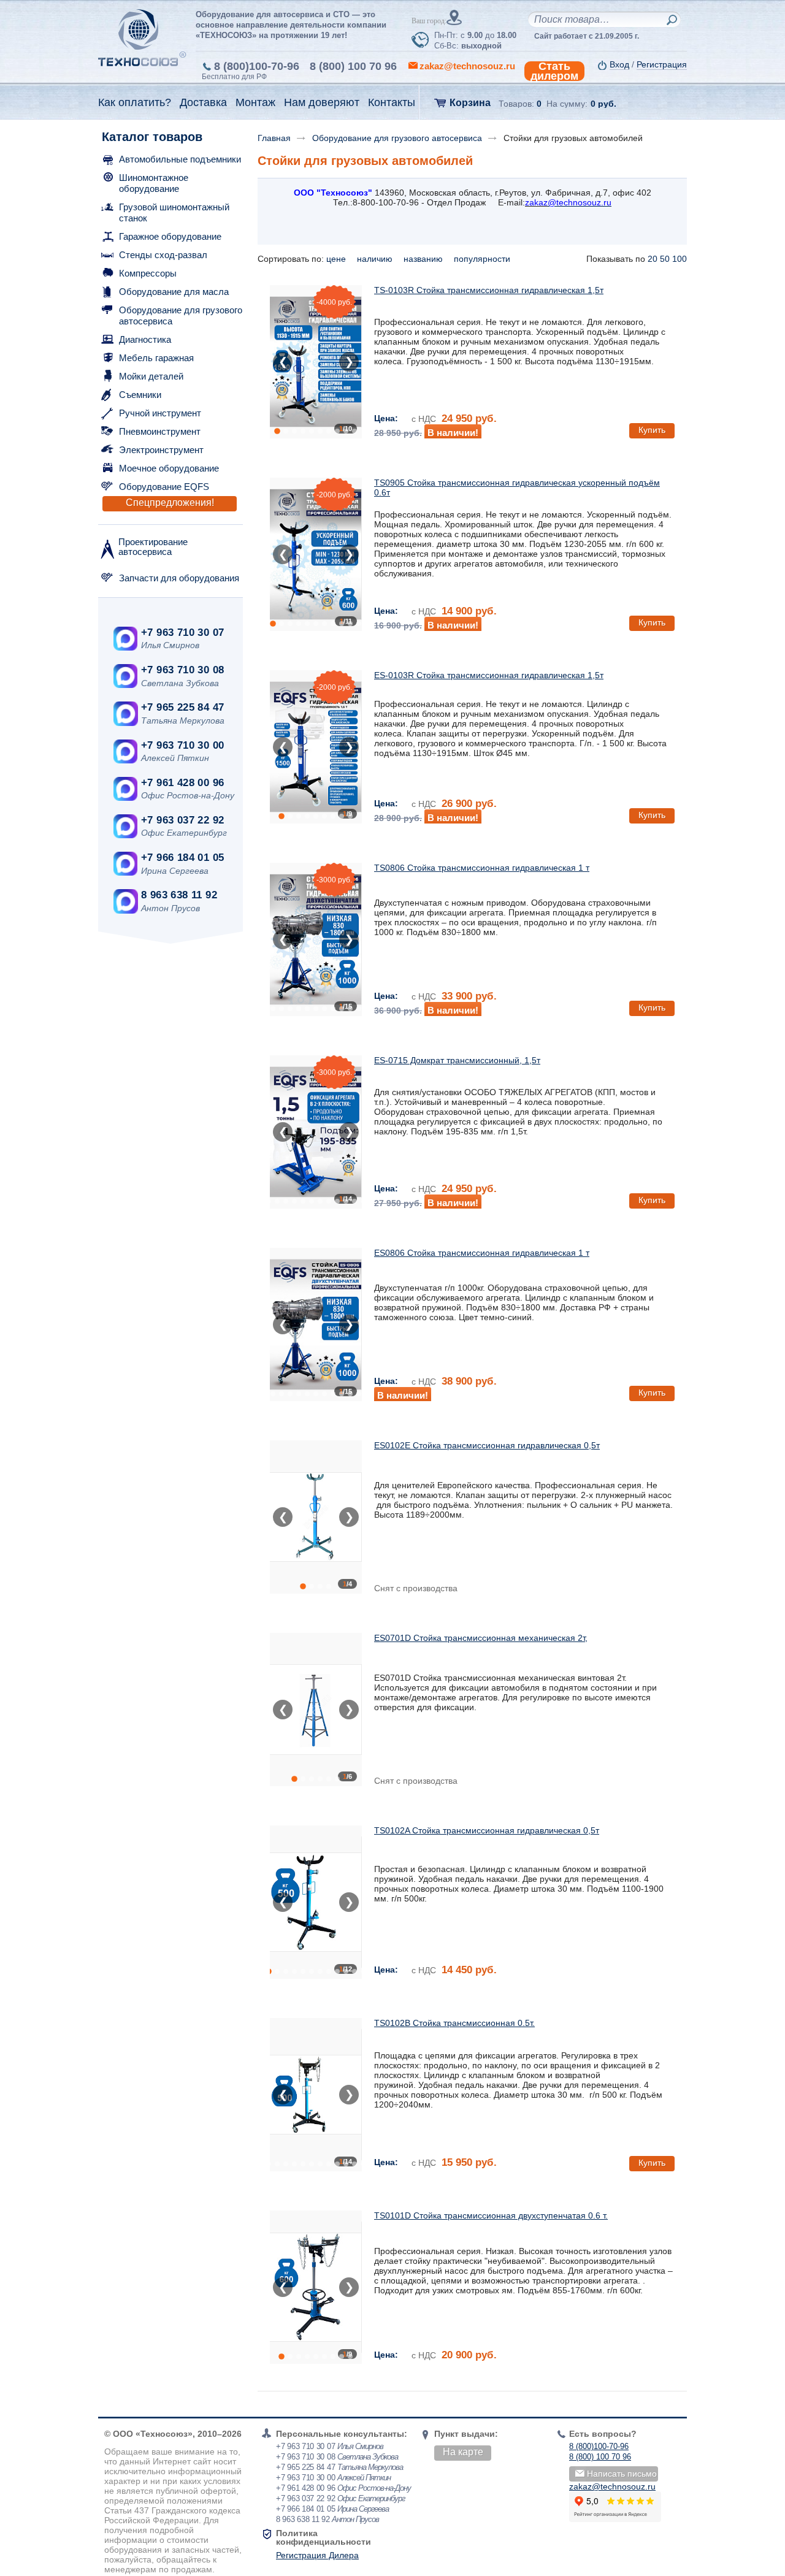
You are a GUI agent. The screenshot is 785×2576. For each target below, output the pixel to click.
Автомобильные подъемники (180, 159)
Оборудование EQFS (164, 487)
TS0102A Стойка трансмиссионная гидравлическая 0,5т (487, 1830)
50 (665, 259)
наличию (376, 259)
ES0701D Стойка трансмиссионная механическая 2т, (481, 1638)
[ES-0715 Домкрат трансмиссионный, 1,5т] (316, 1132)
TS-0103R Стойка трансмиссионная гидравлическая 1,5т (489, 290)
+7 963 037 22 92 (182, 820)
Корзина (470, 103)
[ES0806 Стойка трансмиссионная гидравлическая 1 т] (316, 1324)
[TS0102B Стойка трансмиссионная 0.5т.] (316, 2095)
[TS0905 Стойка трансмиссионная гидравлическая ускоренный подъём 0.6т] (316, 554)
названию (424, 259)
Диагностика (145, 339)
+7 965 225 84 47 (182, 707)
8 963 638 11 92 (179, 895)
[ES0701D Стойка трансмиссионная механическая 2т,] (316, 1710)
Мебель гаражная (156, 358)
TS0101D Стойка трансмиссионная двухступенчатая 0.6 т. (491, 2215)
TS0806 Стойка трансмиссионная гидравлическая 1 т (482, 868)
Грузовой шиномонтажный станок (174, 212)
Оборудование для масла (174, 292)
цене (337, 259)
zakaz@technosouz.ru (612, 2486)
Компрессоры (148, 273)
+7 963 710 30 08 (182, 670)
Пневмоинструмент (160, 431)
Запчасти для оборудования (179, 578)
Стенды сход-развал (163, 255)
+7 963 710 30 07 (182, 633)
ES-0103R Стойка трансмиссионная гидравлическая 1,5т (489, 675)
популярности (483, 259)
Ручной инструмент (160, 413)
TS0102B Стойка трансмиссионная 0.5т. (454, 2023)
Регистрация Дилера (317, 2555)
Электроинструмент (161, 450)
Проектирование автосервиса (153, 547)
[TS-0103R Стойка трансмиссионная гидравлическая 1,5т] (316, 362)
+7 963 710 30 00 (182, 745)
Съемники (140, 395)
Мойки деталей (151, 376)
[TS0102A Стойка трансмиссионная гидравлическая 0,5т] (316, 1902)
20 (653, 259)
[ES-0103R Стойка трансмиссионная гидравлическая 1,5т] (316, 747)
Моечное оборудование (169, 468)
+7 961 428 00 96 (182, 783)
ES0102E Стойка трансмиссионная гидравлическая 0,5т (487, 1445)
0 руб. (603, 104)
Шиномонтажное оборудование (154, 183)
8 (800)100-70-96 (257, 66)
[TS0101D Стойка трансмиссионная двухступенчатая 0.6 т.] (316, 2287)
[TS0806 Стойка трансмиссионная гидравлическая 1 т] (316, 939)
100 (680, 259)
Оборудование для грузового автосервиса (181, 315)
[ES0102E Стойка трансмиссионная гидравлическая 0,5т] (316, 1517)
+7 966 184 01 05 (182, 858)
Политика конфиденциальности (324, 2537)
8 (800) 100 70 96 (353, 66)
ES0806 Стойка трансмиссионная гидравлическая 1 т (482, 1253)
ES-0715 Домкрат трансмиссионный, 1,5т (457, 1060)
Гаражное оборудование (170, 236)
